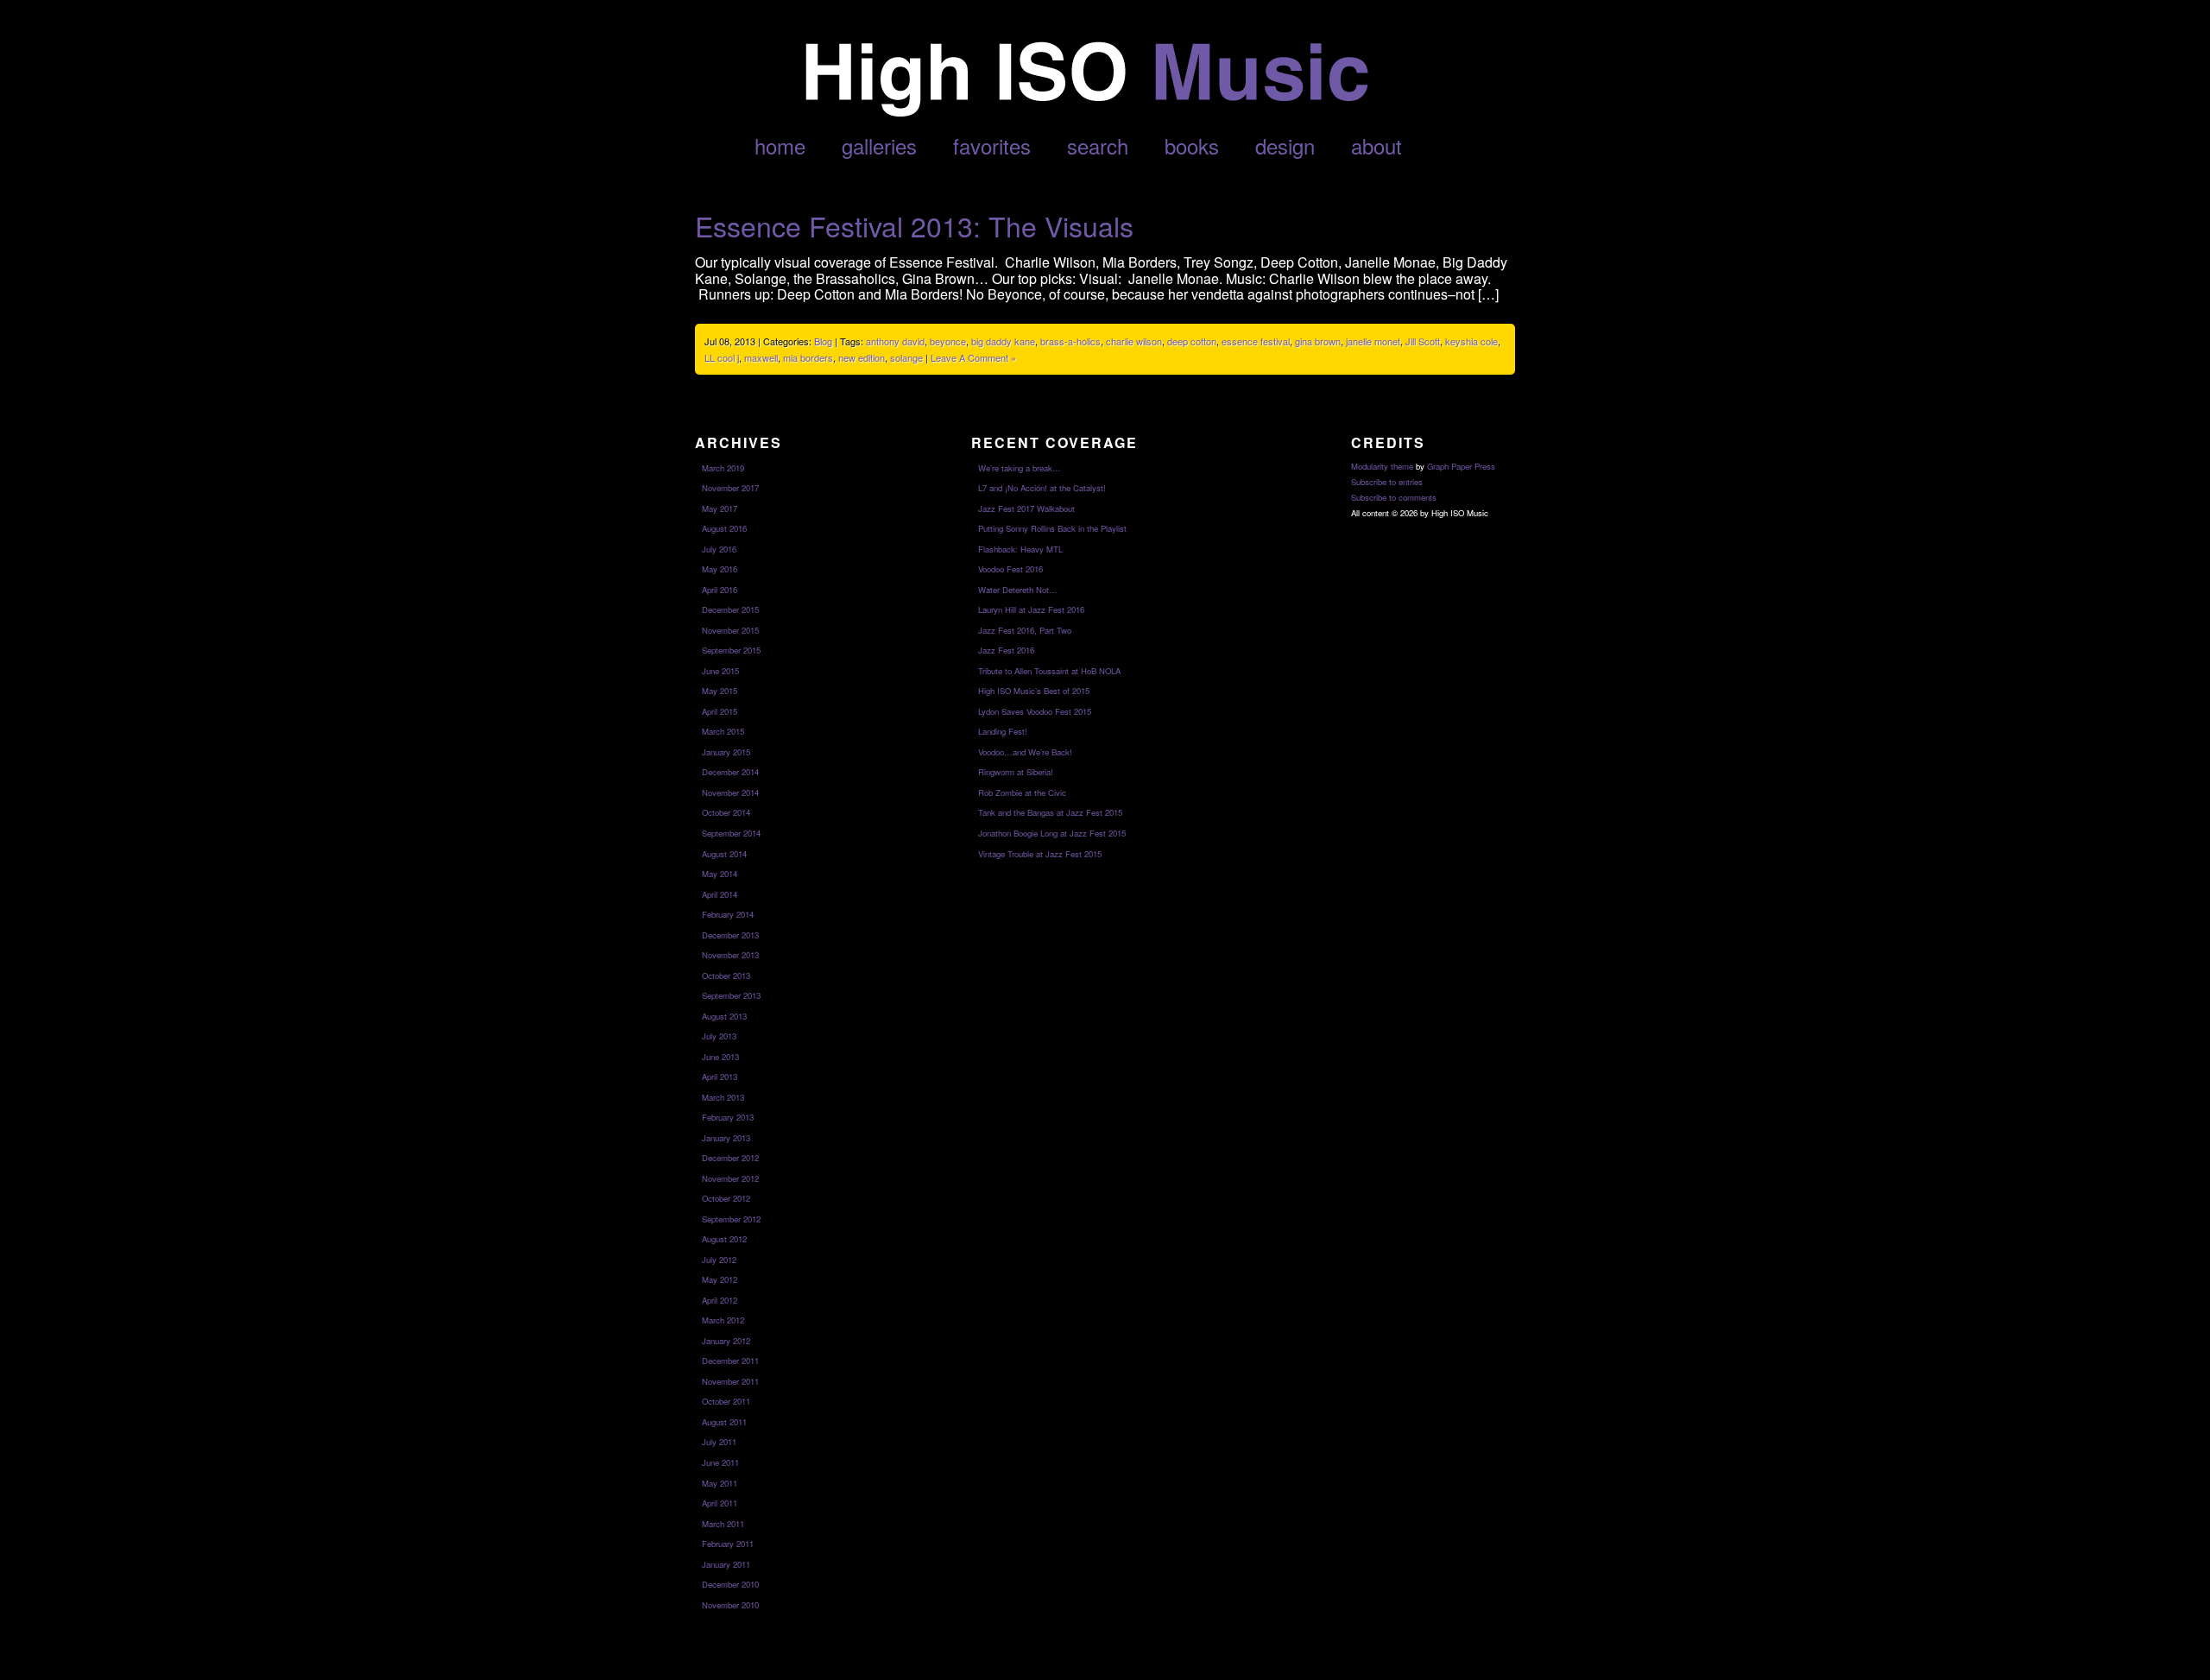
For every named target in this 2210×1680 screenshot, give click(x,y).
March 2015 (723, 731)
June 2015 (720, 671)
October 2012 (726, 1198)
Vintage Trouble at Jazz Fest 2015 (1040, 854)
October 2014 (726, 812)
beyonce (948, 341)
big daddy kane (1003, 341)
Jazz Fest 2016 (1006, 650)
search (1098, 145)
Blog (823, 341)
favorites (992, 145)
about (1377, 145)
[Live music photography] (1085, 112)
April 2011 (720, 1503)
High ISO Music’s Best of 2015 (1034, 691)
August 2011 (724, 1422)
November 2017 (730, 488)
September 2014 (731, 833)
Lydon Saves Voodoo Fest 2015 (1035, 711)
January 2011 (726, 1564)
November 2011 (730, 1381)
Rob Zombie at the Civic (1022, 793)
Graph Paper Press (1461, 466)
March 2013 (723, 1097)
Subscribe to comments (1394, 497)
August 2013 (724, 1016)
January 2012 (726, 1341)
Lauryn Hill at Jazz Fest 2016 (1031, 609)
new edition (862, 357)
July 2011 (719, 1442)
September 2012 (731, 1219)
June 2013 (720, 1057)
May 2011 (720, 1483)
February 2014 (728, 914)
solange (906, 357)
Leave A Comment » (973, 357)
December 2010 (730, 1584)
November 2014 (730, 793)
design (1285, 145)
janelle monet (1373, 341)
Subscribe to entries (1387, 482)
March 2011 (723, 1524)
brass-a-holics (1070, 341)
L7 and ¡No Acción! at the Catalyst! (1042, 488)
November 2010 (730, 1605)
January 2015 (726, 752)
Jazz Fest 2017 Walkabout (1026, 508)
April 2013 (720, 1077)
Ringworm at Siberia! (1016, 772)
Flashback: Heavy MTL (1020, 549)
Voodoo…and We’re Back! (1025, 752)
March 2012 (723, 1320)
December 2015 (730, 609)
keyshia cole (1471, 341)
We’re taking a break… (1020, 468)
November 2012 (730, 1178)
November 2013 (730, 955)
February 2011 (728, 1544)
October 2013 (726, 976)
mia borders (808, 357)
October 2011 (726, 1401)
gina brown (1318, 341)
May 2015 (720, 691)
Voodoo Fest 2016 (1010, 569)
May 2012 (720, 1279)
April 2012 (720, 1300)
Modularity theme (1382, 466)
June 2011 (720, 1462)
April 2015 (720, 711)
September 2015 (731, 650)
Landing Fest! (1003, 731)
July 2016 (719, 549)
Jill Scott (1423, 341)
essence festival (1256, 341)
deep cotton (1192, 341)
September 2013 (731, 995)
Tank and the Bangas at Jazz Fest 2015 (1050, 812)
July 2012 (719, 1260)
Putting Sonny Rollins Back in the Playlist (1052, 528)
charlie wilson (1134, 341)
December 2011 (730, 1361)
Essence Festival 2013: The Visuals (914, 225)
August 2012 (724, 1239)
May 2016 (720, 569)
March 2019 (723, 468)
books (1192, 145)
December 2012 (730, 1158)
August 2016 (724, 528)
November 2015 (730, 630)
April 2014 (720, 894)
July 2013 (719, 1036)
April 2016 (720, 590)
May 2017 (720, 508)
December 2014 (730, 772)
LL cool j (722, 357)
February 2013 (728, 1117)
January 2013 (726, 1138)
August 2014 (724, 854)
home (780, 145)
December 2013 (730, 935)
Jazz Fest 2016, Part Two (1025, 630)
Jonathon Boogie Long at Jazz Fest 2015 (1052, 833)
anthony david (895, 341)
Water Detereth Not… (1018, 590)
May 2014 (720, 874)
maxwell (761, 357)
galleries (879, 145)
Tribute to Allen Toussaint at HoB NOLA (1049, 671)
